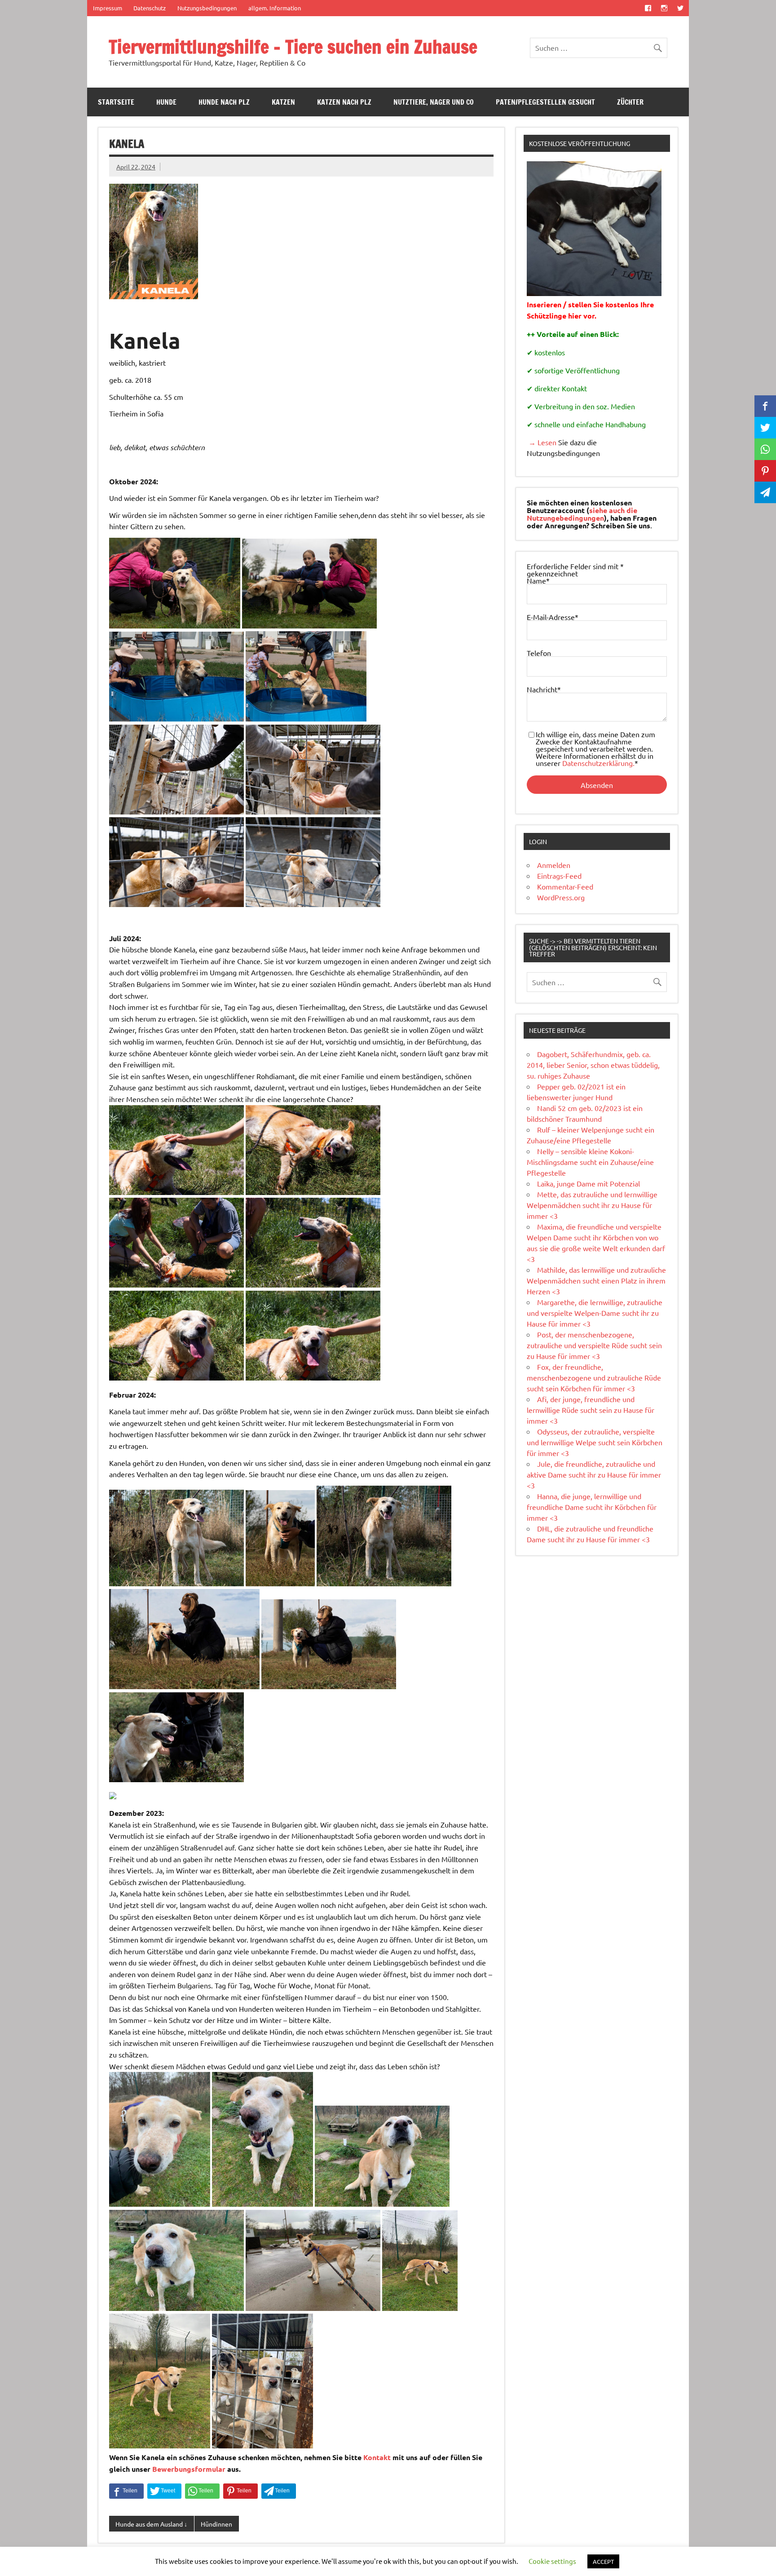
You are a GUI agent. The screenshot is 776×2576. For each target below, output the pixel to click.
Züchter (630, 102)
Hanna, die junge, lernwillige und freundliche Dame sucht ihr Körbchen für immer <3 (592, 1507)
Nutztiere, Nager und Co (434, 102)
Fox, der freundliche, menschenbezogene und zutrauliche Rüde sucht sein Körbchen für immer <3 (594, 1377)
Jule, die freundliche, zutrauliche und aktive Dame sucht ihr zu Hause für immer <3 (594, 1474)
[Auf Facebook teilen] (126, 2491)
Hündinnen (216, 2524)
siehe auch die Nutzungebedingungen (582, 514)
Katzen (283, 102)
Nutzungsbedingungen (207, 8)
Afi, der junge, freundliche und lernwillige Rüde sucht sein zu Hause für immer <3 (591, 1410)
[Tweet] (164, 2491)
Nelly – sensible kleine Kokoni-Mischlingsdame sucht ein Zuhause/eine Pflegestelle (590, 1162)
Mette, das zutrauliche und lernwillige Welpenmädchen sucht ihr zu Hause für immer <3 (592, 1205)
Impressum (108, 8)
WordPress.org (561, 897)
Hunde (166, 102)
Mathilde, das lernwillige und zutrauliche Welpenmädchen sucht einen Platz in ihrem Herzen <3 (596, 1280)
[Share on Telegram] (279, 2491)
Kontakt (377, 2457)
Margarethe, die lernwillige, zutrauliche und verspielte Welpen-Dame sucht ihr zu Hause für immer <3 (595, 1313)
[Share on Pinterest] (240, 2491)
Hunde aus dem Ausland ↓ (151, 2524)
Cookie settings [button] (552, 2561)
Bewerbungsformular (189, 2469)
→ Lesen (542, 442)
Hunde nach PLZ (224, 102)
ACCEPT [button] (603, 2561)
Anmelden (554, 865)
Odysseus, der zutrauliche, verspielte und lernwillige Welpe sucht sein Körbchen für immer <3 (595, 1442)
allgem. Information (275, 8)
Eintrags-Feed (559, 876)
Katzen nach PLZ (344, 102)
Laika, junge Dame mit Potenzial (589, 1183)
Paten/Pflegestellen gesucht (545, 102)
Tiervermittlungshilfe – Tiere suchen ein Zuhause (293, 46)
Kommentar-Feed (565, 886)
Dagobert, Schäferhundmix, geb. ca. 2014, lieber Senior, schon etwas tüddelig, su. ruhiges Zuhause (593, 1065)
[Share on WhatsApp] (202, 2491)
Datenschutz (150, 8)
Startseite (116, 102)
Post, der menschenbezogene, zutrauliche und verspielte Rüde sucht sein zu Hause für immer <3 (594, 1345)
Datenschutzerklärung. (598, 763)
